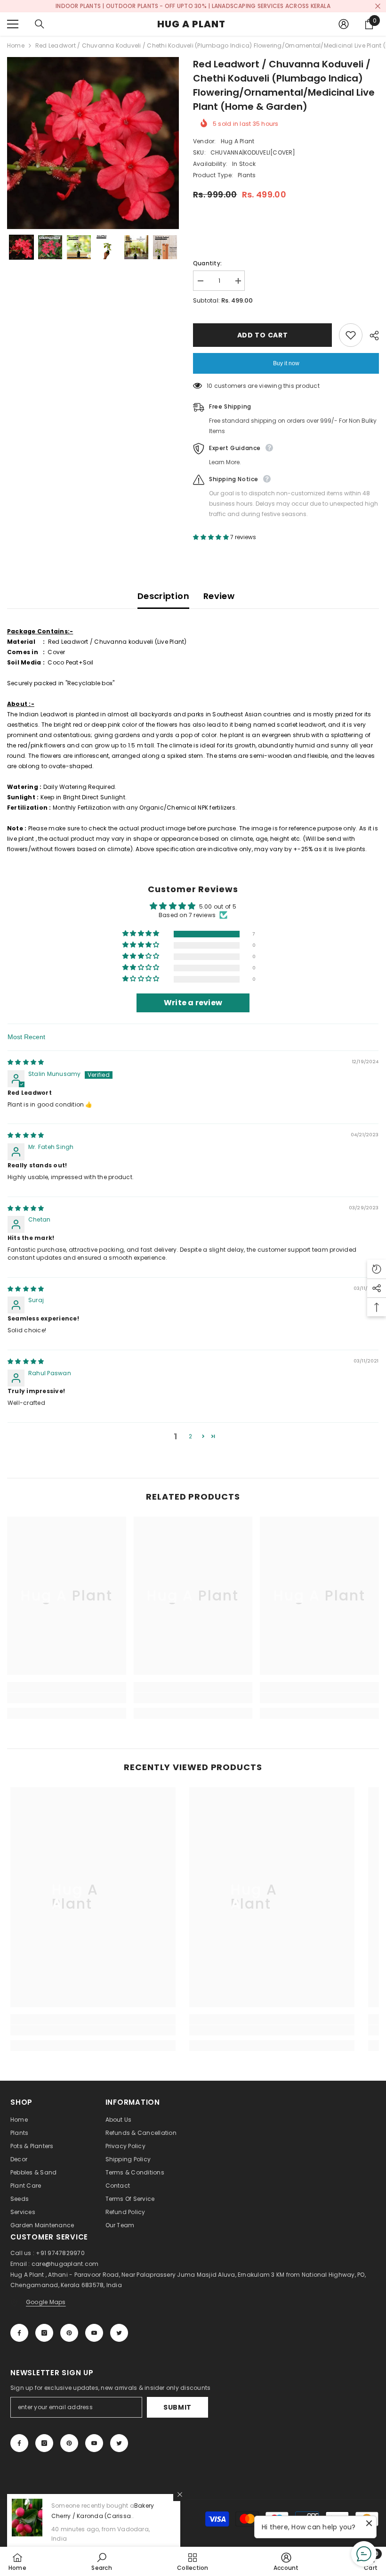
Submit (177, 2407)
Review (219, 596)
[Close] (180, 2494)
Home (16, 45)
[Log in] (344, 24)
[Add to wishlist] (351, 335)
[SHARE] (371, 336)
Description (163, 596)
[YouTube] (94, 2333)
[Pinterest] (69, 2333)
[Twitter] (119, 2333)
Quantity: (207, 263)
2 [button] (190, 1436)
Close (378, 6)
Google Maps (46, 2302)
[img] (26, 1062)
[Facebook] (19, 2333)
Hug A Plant (238, 141)
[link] (67, 1698)
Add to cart (263, 335)
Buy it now (286, 363)
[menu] (13, 24)
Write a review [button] (193, 1003)
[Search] (40, 24)
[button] (21, 247)
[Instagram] (44, 2333)
